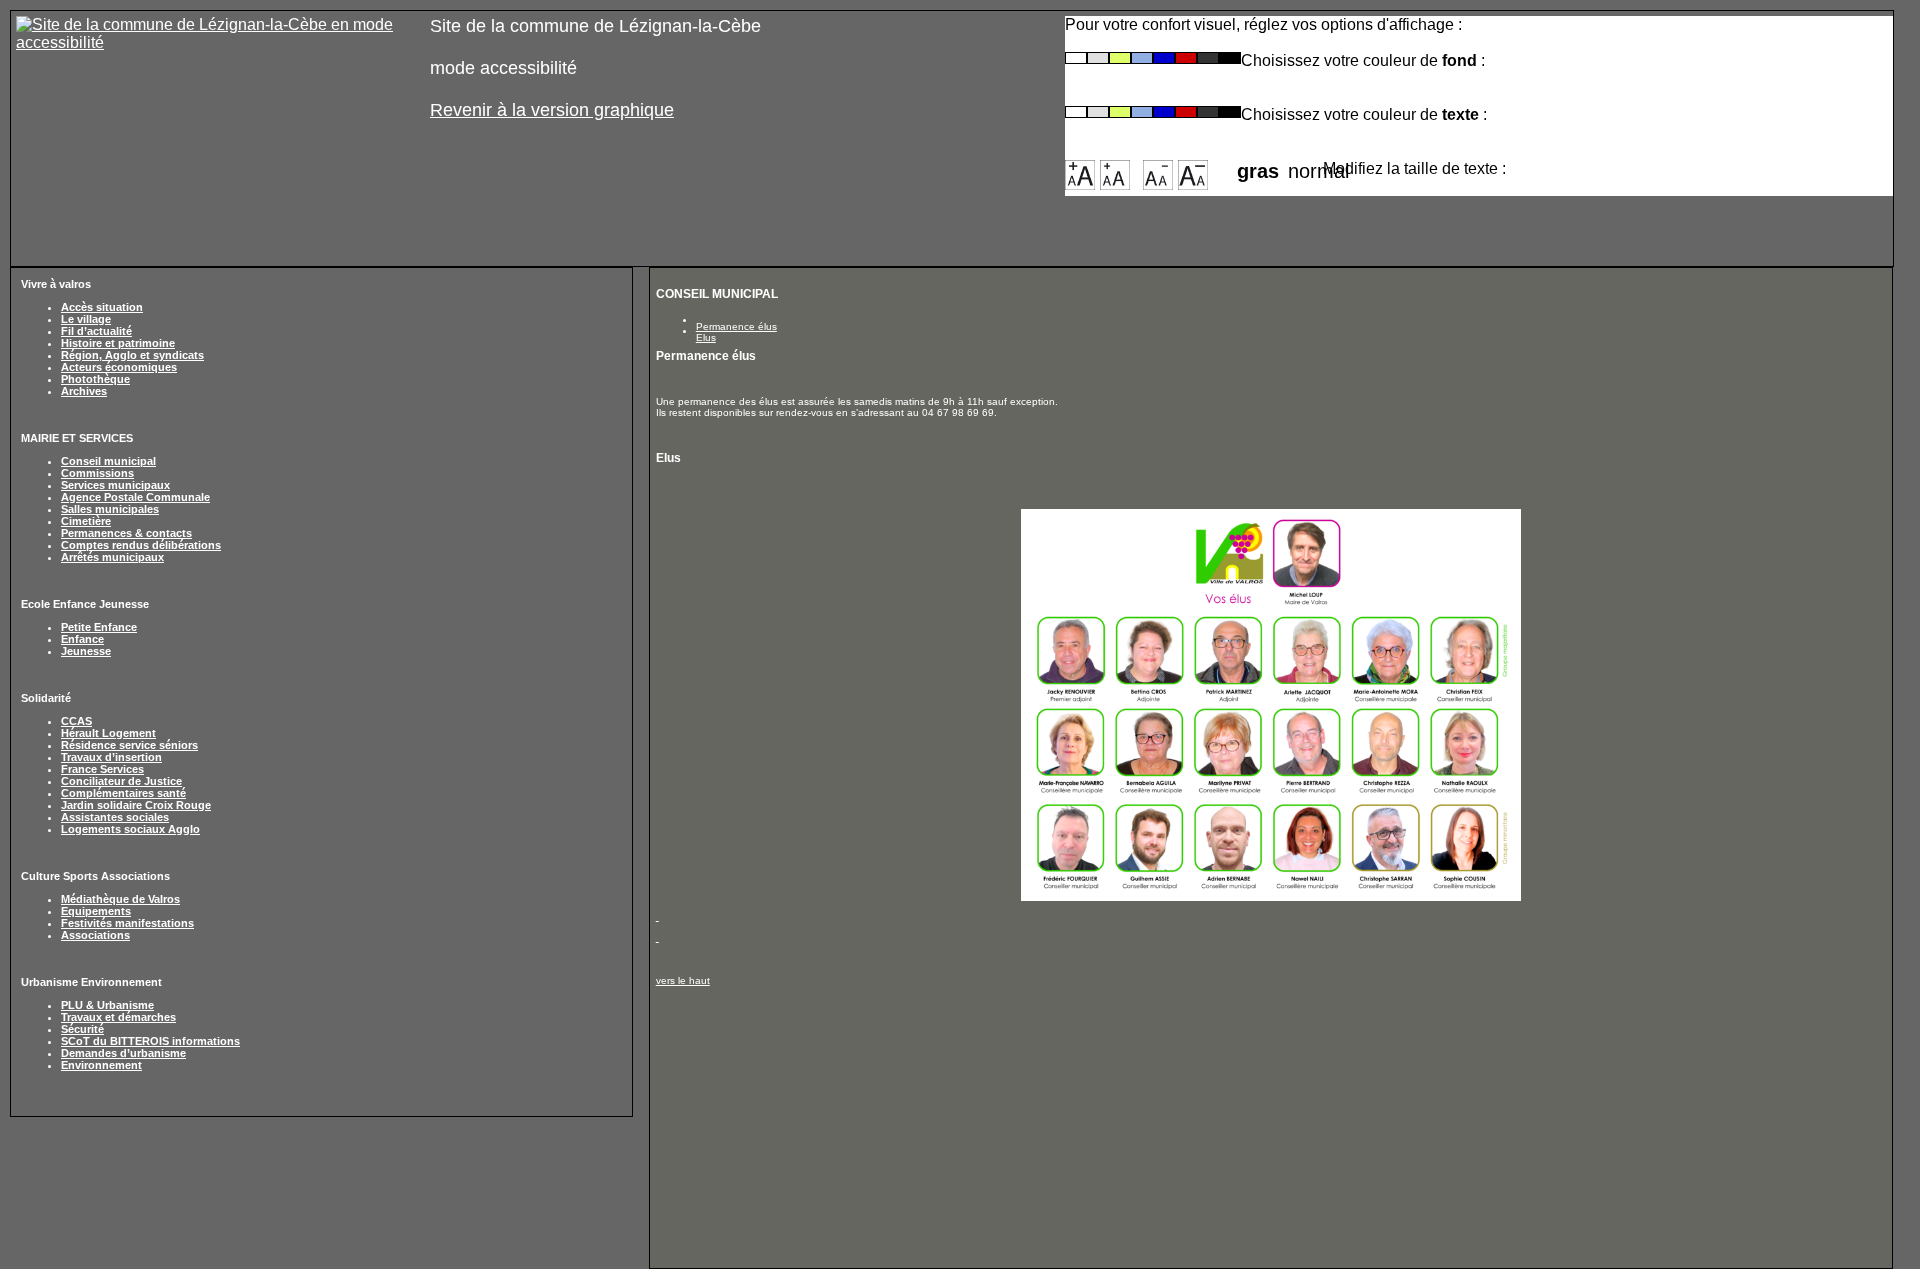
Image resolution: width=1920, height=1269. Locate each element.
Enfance (82, 639)
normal (1305, 165)
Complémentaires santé (123, 793)
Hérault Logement (108, 733)
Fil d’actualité (96, 331)
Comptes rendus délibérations (141, 545)
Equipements (96, 911)
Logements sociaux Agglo (130, 829)
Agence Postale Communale (135, 497)
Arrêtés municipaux (112, 557)
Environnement (101, 1065)
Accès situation (102, 307)
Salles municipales (110, 509)
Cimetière (86, 521)
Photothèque (95, 379)
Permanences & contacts (126, 533)
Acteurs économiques (119, 367)
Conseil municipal (108, 461)
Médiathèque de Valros (120, 899)
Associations (95, 935)
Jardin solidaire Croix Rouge (136, 805)
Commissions (97, 473)
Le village (86, 319)
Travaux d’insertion (111, 757)
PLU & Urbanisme (107, 1005)
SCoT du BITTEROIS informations (150, 1041)
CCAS (76, 721)
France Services (102, 769)
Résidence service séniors (129, 745)
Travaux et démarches (118, 1017)
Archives (84, 391)
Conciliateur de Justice (121, 781)
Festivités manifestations (127, 923)
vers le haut (683, 980)
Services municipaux (115, 485)
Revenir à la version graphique (552, 110)
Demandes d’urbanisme (123, 1053)
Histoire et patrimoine (118, 343)
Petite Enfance (99, 627)
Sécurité (82, 1029)
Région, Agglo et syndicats (132, 355)
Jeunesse (86, 651)
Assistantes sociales (115, 817)
